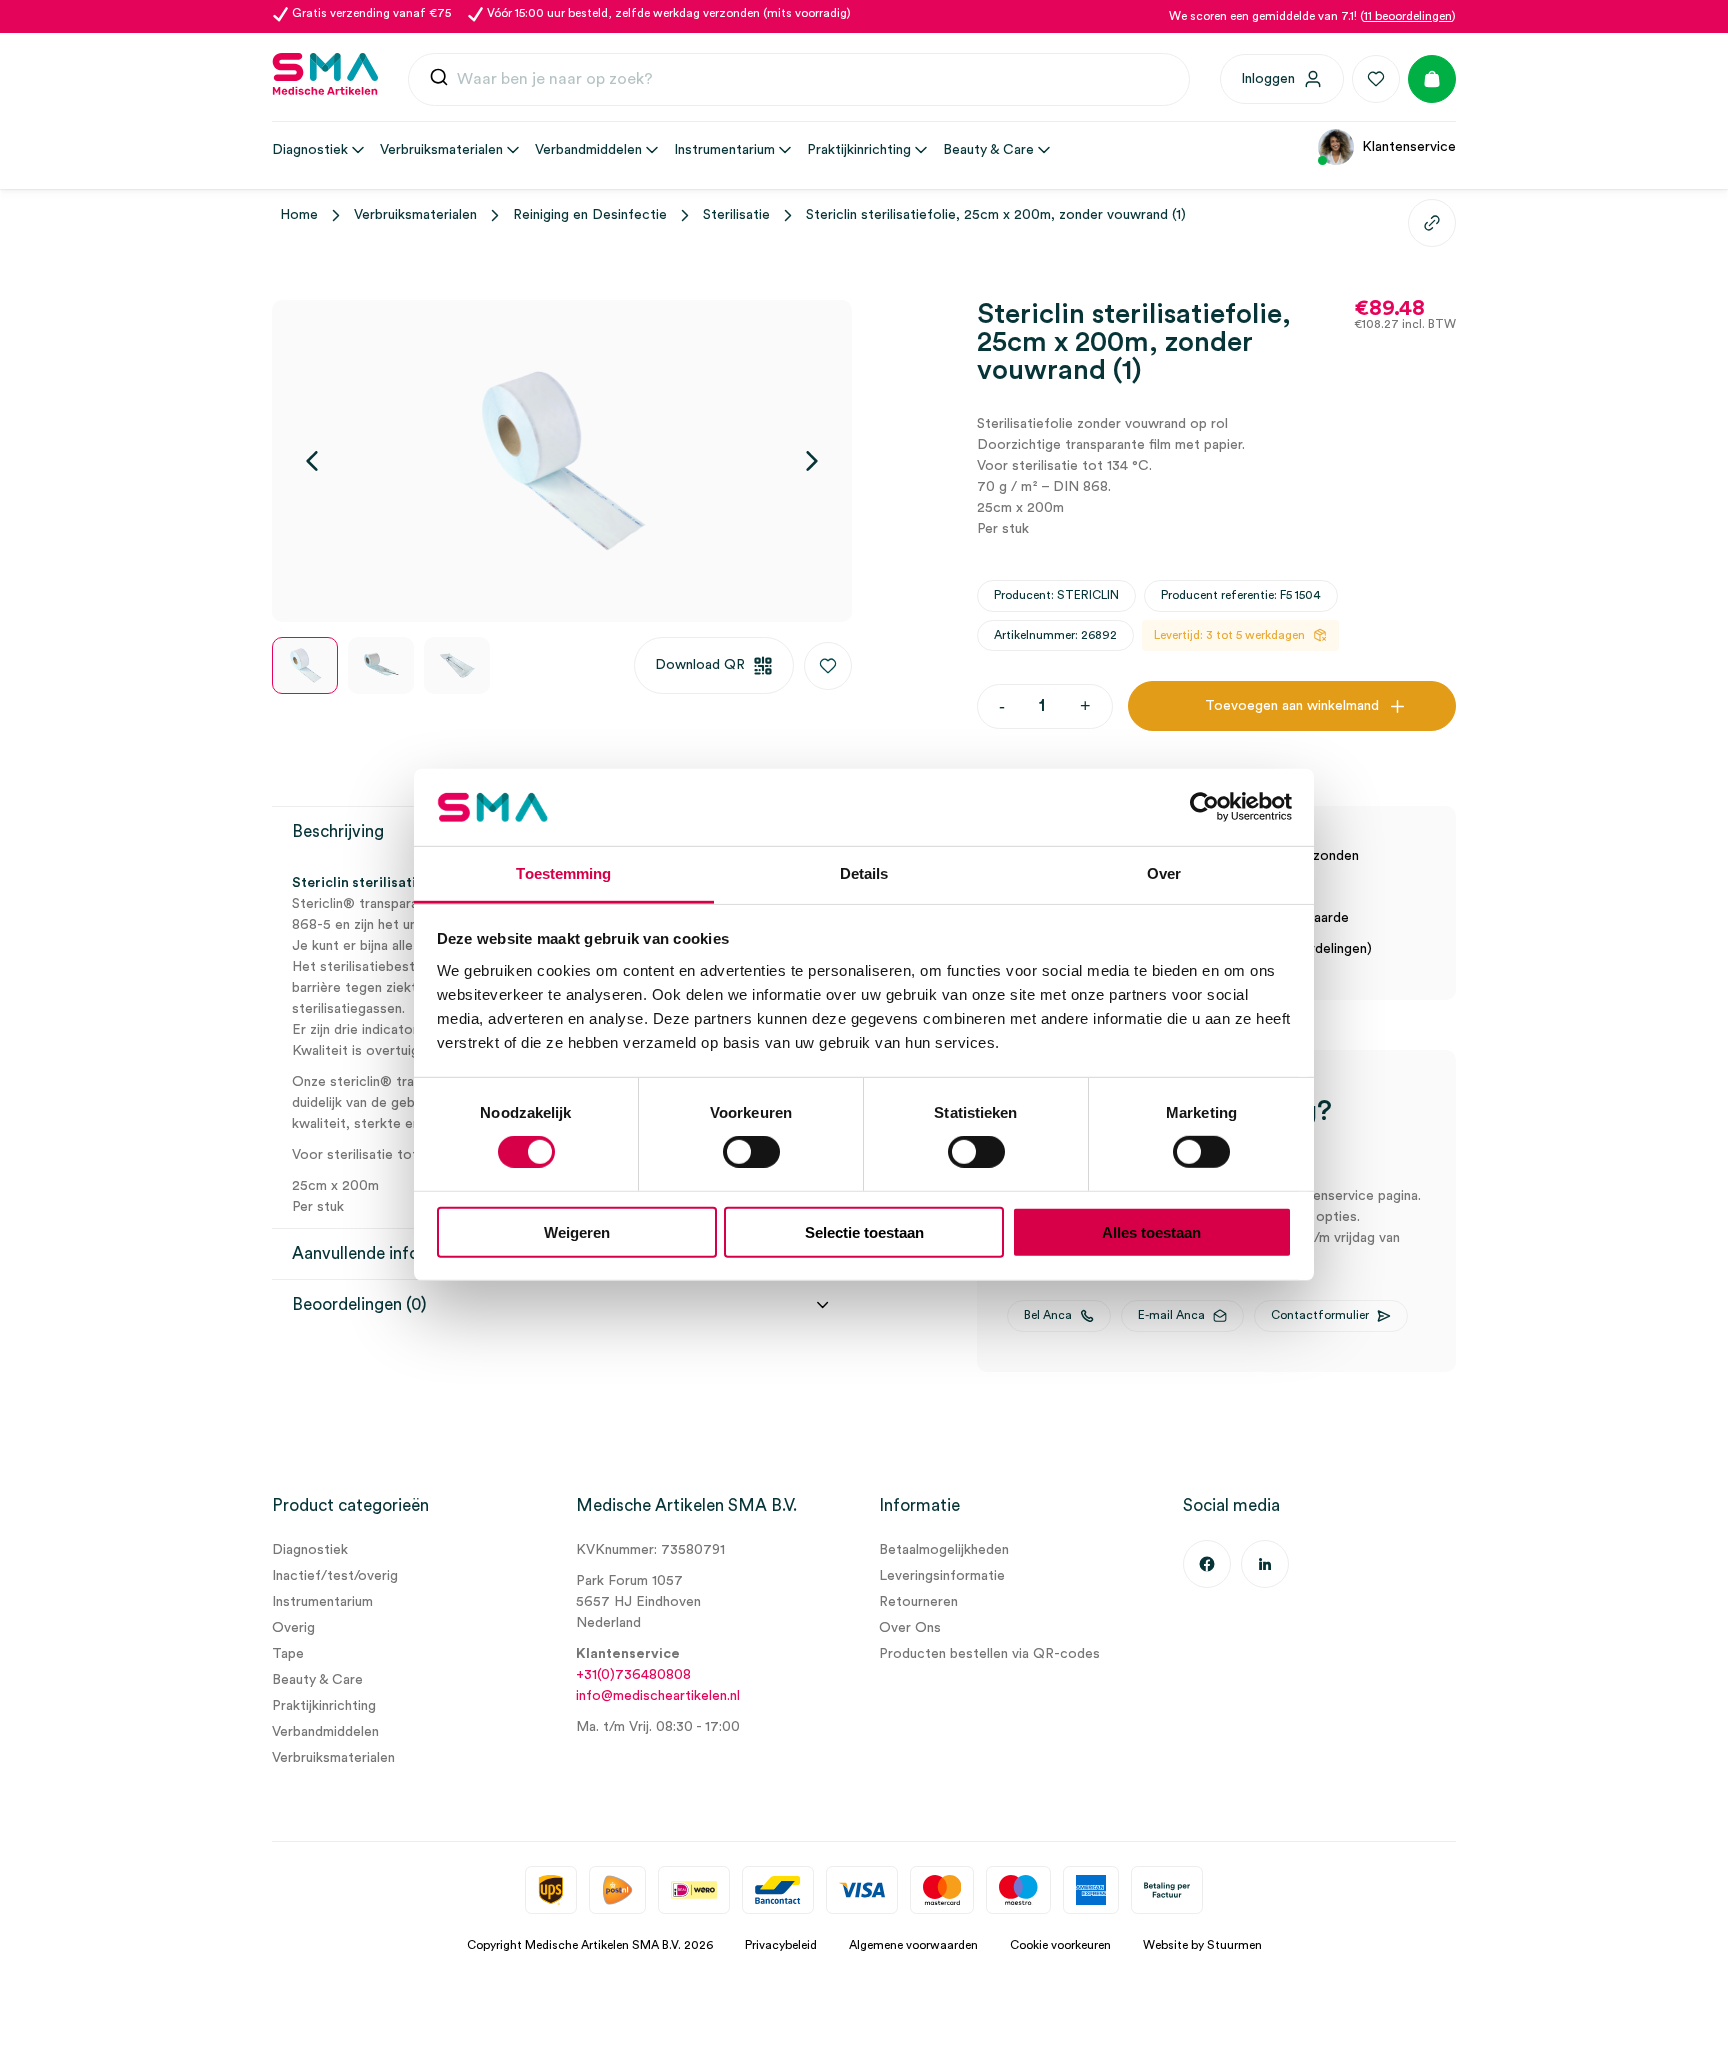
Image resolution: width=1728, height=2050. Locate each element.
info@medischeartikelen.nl (658, 1696)
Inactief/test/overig (335, 1576)
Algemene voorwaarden (913, 1945)
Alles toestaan (1151, 1231)
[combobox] (799, 80)
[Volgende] (812, 461)
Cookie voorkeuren (1060, 1945)
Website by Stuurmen (1202, 1945)
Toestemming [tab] (563, 873)
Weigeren (577, 1231)
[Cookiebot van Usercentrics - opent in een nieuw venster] (1204, 807)
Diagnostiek (310, 1550)
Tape (288, 1654)
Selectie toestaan (864, 1231)
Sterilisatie (736, 215)
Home (299, 215)
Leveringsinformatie (942, 1576)
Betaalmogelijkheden (944, 1550)
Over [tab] (1164, 873)
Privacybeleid (781, 1945)
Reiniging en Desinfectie (590, 215)
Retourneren (918, 1602)
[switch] (751, 1152)
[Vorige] (312, 461)
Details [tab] (864, 873)
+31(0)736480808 (633, 1675)
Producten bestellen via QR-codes (989, 1654)
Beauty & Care (317, 1680)
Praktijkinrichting (324, 1706)
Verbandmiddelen (325, 1732)
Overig (293, 1628)
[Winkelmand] (1432, 79)
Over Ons (910, 1628)
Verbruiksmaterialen (415, 215)
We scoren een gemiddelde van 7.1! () (1312, 16)
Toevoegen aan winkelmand (1292, 706)
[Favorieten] (1376, 79)
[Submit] (439, 79)
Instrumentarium (322, 1602)
